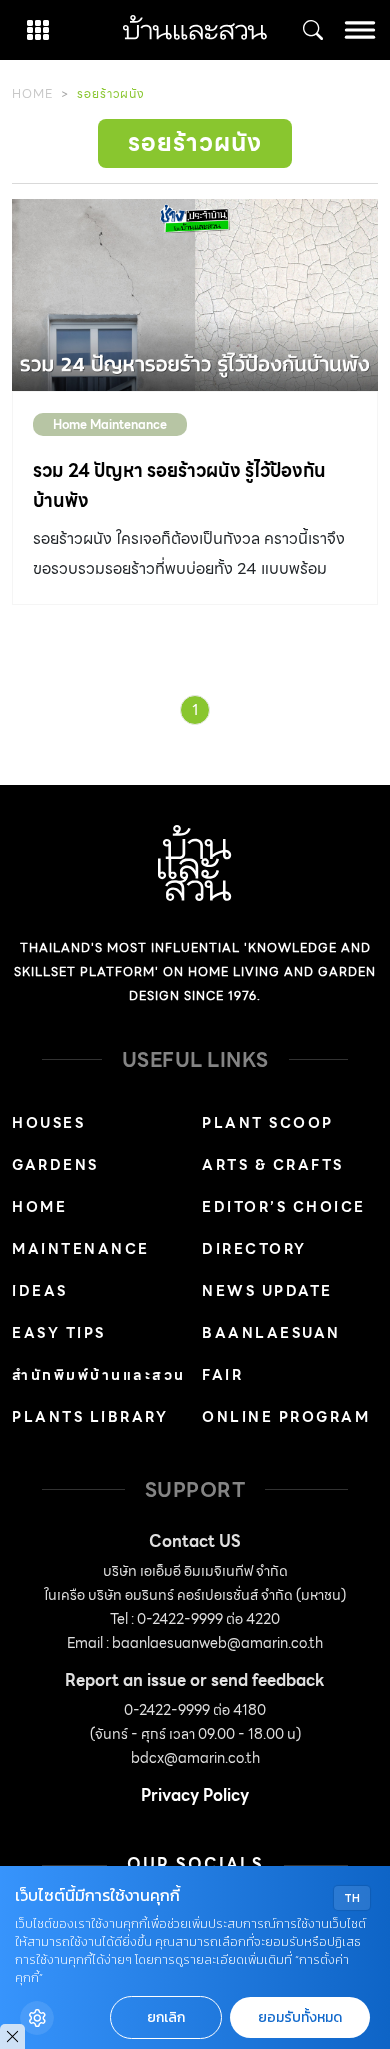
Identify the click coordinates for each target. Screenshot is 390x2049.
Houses (48, 1123)
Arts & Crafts (273, 1165)
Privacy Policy (195, 1795)
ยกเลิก (166, 2017)
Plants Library (90, 1417)
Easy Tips (59, 1333)
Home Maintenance (110, 424)
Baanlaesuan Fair (271, 1354)
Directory (254, 1249)
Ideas (40, 1291)
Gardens (55, 1165)
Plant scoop (268, 1123)
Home (32, 93)
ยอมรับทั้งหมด (300, 2017)
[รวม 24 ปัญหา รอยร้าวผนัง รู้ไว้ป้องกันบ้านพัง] (195, 295)
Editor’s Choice (284, 1207)
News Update (267, 1291)
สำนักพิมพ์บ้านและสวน (99, 1375)
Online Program (286, 1417)
